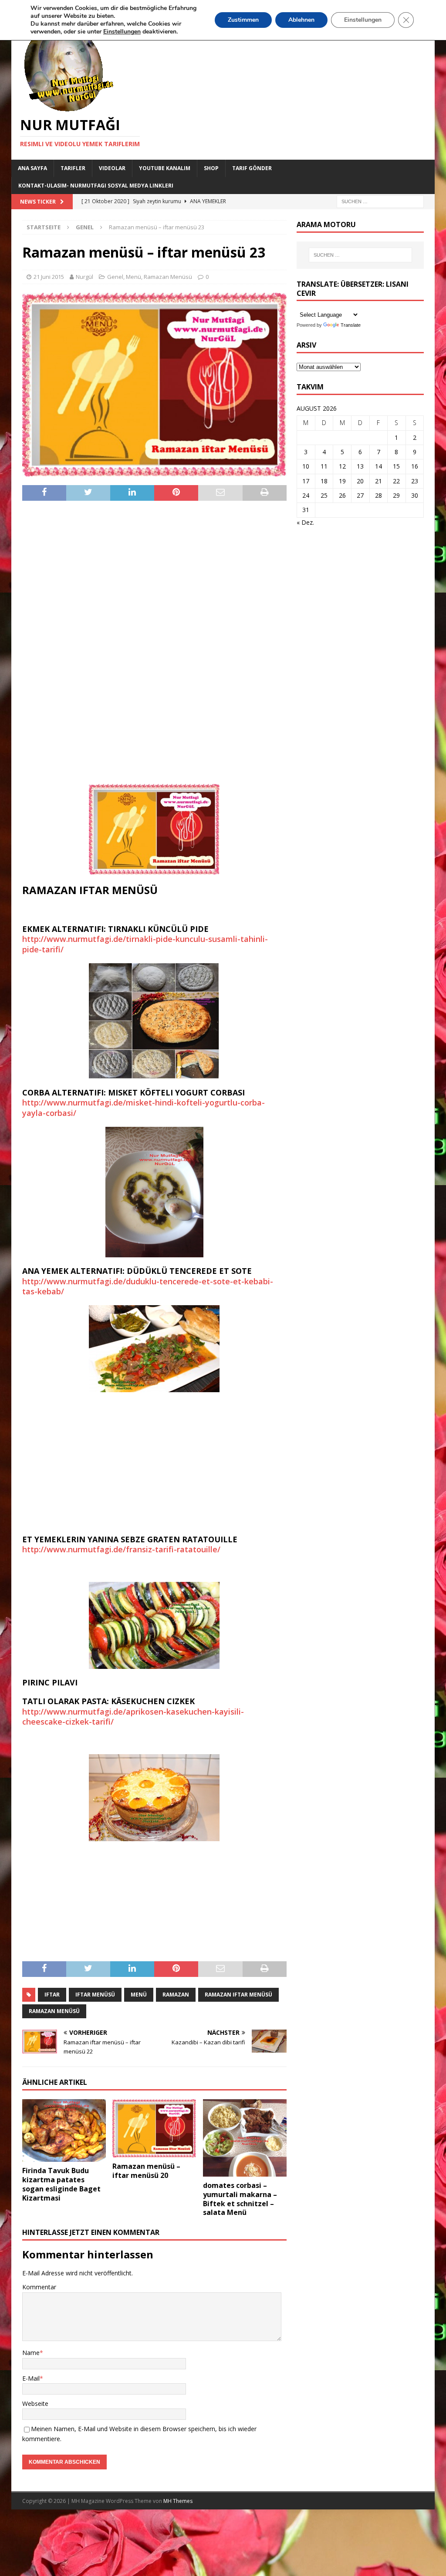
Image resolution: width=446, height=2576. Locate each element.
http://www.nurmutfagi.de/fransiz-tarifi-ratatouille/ (121, 1549)
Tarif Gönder (252, 168)
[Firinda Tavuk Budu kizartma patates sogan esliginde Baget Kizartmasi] (64, 2130)
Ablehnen (301, 20)
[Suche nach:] (380, 201)
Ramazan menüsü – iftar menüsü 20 (146, 2171)
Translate (351, 325)
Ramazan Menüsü (168, 277)
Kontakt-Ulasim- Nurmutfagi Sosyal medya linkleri (96, 186)
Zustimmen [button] (243, 20)
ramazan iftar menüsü (238, 1995)
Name (31, 2353)
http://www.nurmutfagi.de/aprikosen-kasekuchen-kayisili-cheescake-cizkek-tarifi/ (133, 1717)
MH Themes (178, 2501)
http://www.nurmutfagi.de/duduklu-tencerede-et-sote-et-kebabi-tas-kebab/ (148, 1286)
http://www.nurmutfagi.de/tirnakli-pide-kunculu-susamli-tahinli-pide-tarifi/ (145, 944)
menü (139, 1995)
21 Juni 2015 (49, 277)
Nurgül (84, 277)
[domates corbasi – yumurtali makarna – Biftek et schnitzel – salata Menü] (245, 2138)
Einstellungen (363, 20)
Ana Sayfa (32, 168)
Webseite (35, 2403)
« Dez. (305, 522)
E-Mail (31, 2378)
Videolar (112, 168)
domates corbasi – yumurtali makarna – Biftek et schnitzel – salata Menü (240, 2199)
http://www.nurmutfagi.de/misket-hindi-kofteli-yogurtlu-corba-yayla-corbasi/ (144, 1107)
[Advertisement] (154, 642)
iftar (52, 1995)
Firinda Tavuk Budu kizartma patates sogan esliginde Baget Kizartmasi (61, 2184)
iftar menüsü (95, 1995)
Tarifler (73, 168)
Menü (133, 277)
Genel (115, 277)
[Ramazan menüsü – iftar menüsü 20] (154, 2128)
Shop (211, 168)
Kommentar (39, 2287)
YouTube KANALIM (165, 168)
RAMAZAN (176, 1995)
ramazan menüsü (54, 2011)
